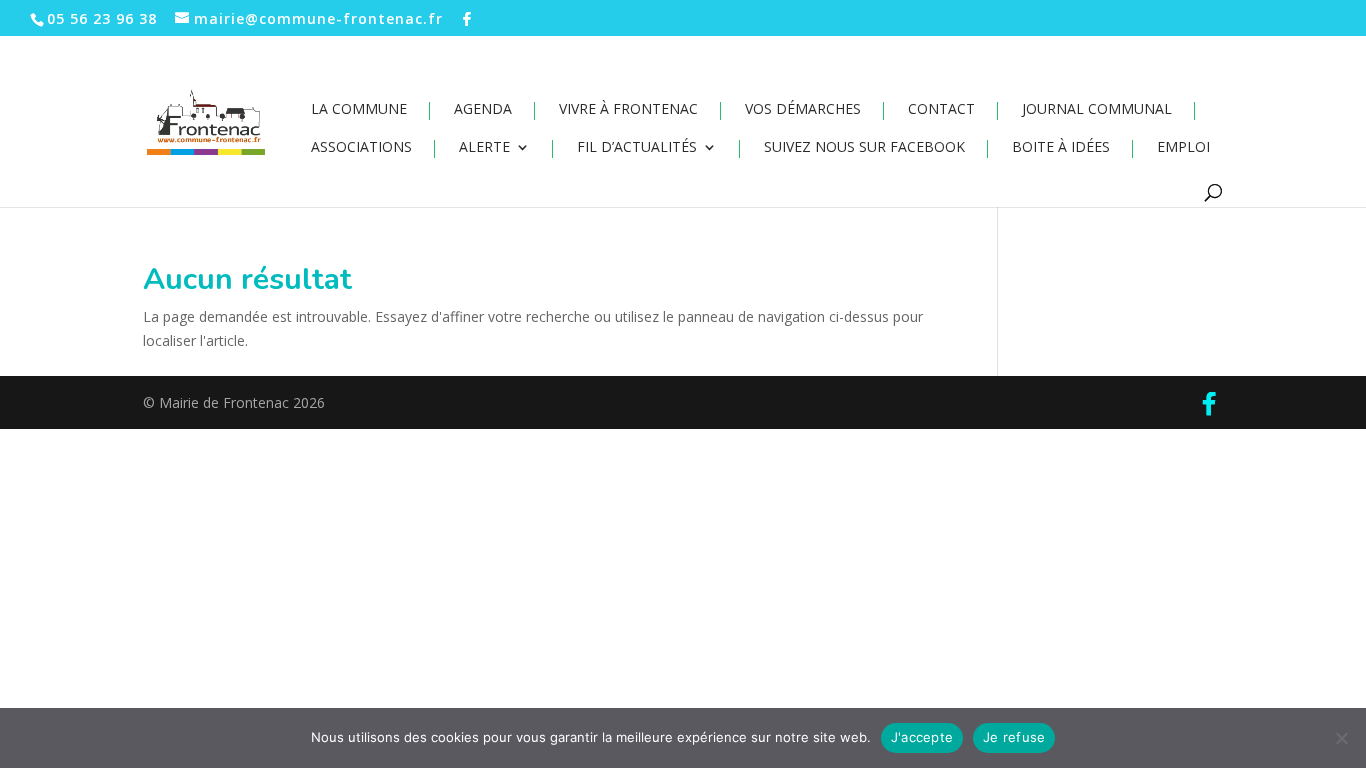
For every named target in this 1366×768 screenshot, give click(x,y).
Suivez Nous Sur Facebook (864, 148)
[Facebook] (467, 19)
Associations (361, 148)
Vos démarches (803, 110)
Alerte (484, 148)
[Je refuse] (1341, 738)
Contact (941, 110)
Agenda (483, 110)
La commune (359, 110)
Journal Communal (1097, 110)
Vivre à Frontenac (628, 110)
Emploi (1183, 148)
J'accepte (922, 737)
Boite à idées (1061, 148)
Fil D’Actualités (637, 148)
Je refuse (1014, 737)
